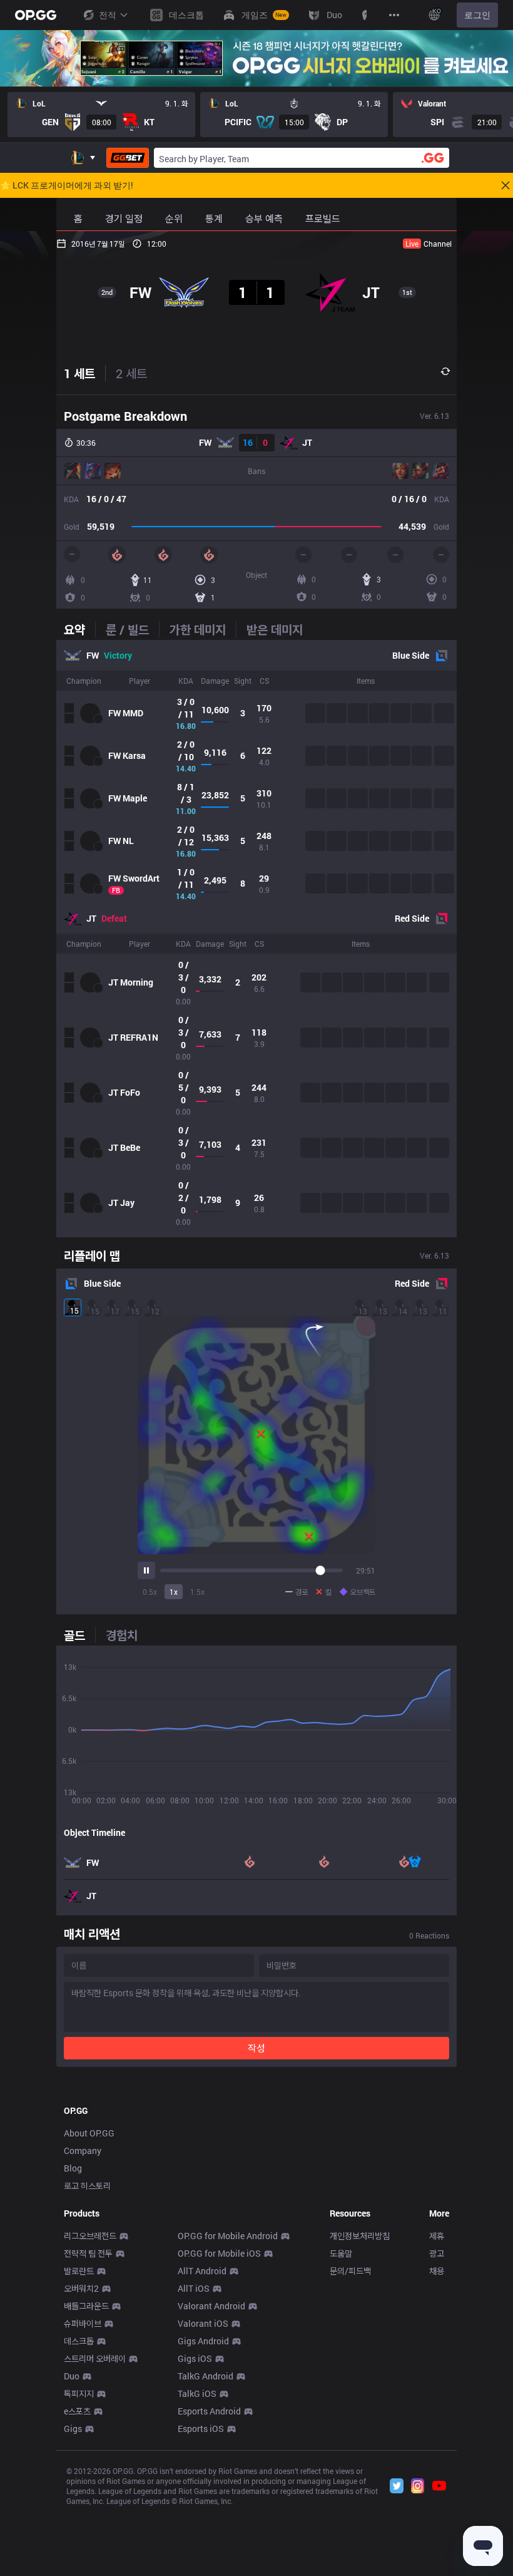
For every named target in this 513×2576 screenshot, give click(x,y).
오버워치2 (81, 2288)
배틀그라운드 (86, 2306)
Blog (73, 2168)
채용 (437, 2271)
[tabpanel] (256, 939)
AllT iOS (194, 2288)
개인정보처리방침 (360, 2236)
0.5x (150, 1592)
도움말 (341, 2253)
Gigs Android (203, 2341)
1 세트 (79, 373)
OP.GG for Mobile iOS (219, 2253)
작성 (256, 2048)
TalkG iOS (197, 2393)
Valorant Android (211, 2306)
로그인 (477, 15)
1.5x (197, 1592)
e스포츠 (77, 2411)
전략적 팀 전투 (88, 2253)
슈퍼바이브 (83, 2323)
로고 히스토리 (87, 2186)
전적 (108, 15)
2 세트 (131, 373)
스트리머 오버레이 (95, 2358)
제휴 (437, 2236)
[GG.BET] (128, 158)
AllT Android (202, 2271)
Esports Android (209, 2411)
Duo (72, 2376)
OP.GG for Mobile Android (228, 2236)
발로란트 (79, 2271)
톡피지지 (79, 2393)
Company (83, 2151)
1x (174, 1592)
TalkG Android (206, 2376)
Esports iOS (201, 2429)
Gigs (73, 2429)
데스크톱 (79, 2341)
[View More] (394, 15)
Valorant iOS (203, 2323)
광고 (437, 2253)
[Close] (505, 185)
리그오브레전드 (90, 2236)
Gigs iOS (195, 2358)
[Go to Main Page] (36, 15)
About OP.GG (89, 2133)
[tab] (79, 629)
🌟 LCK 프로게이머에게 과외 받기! (67, 185)
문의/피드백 (350, 2271)
